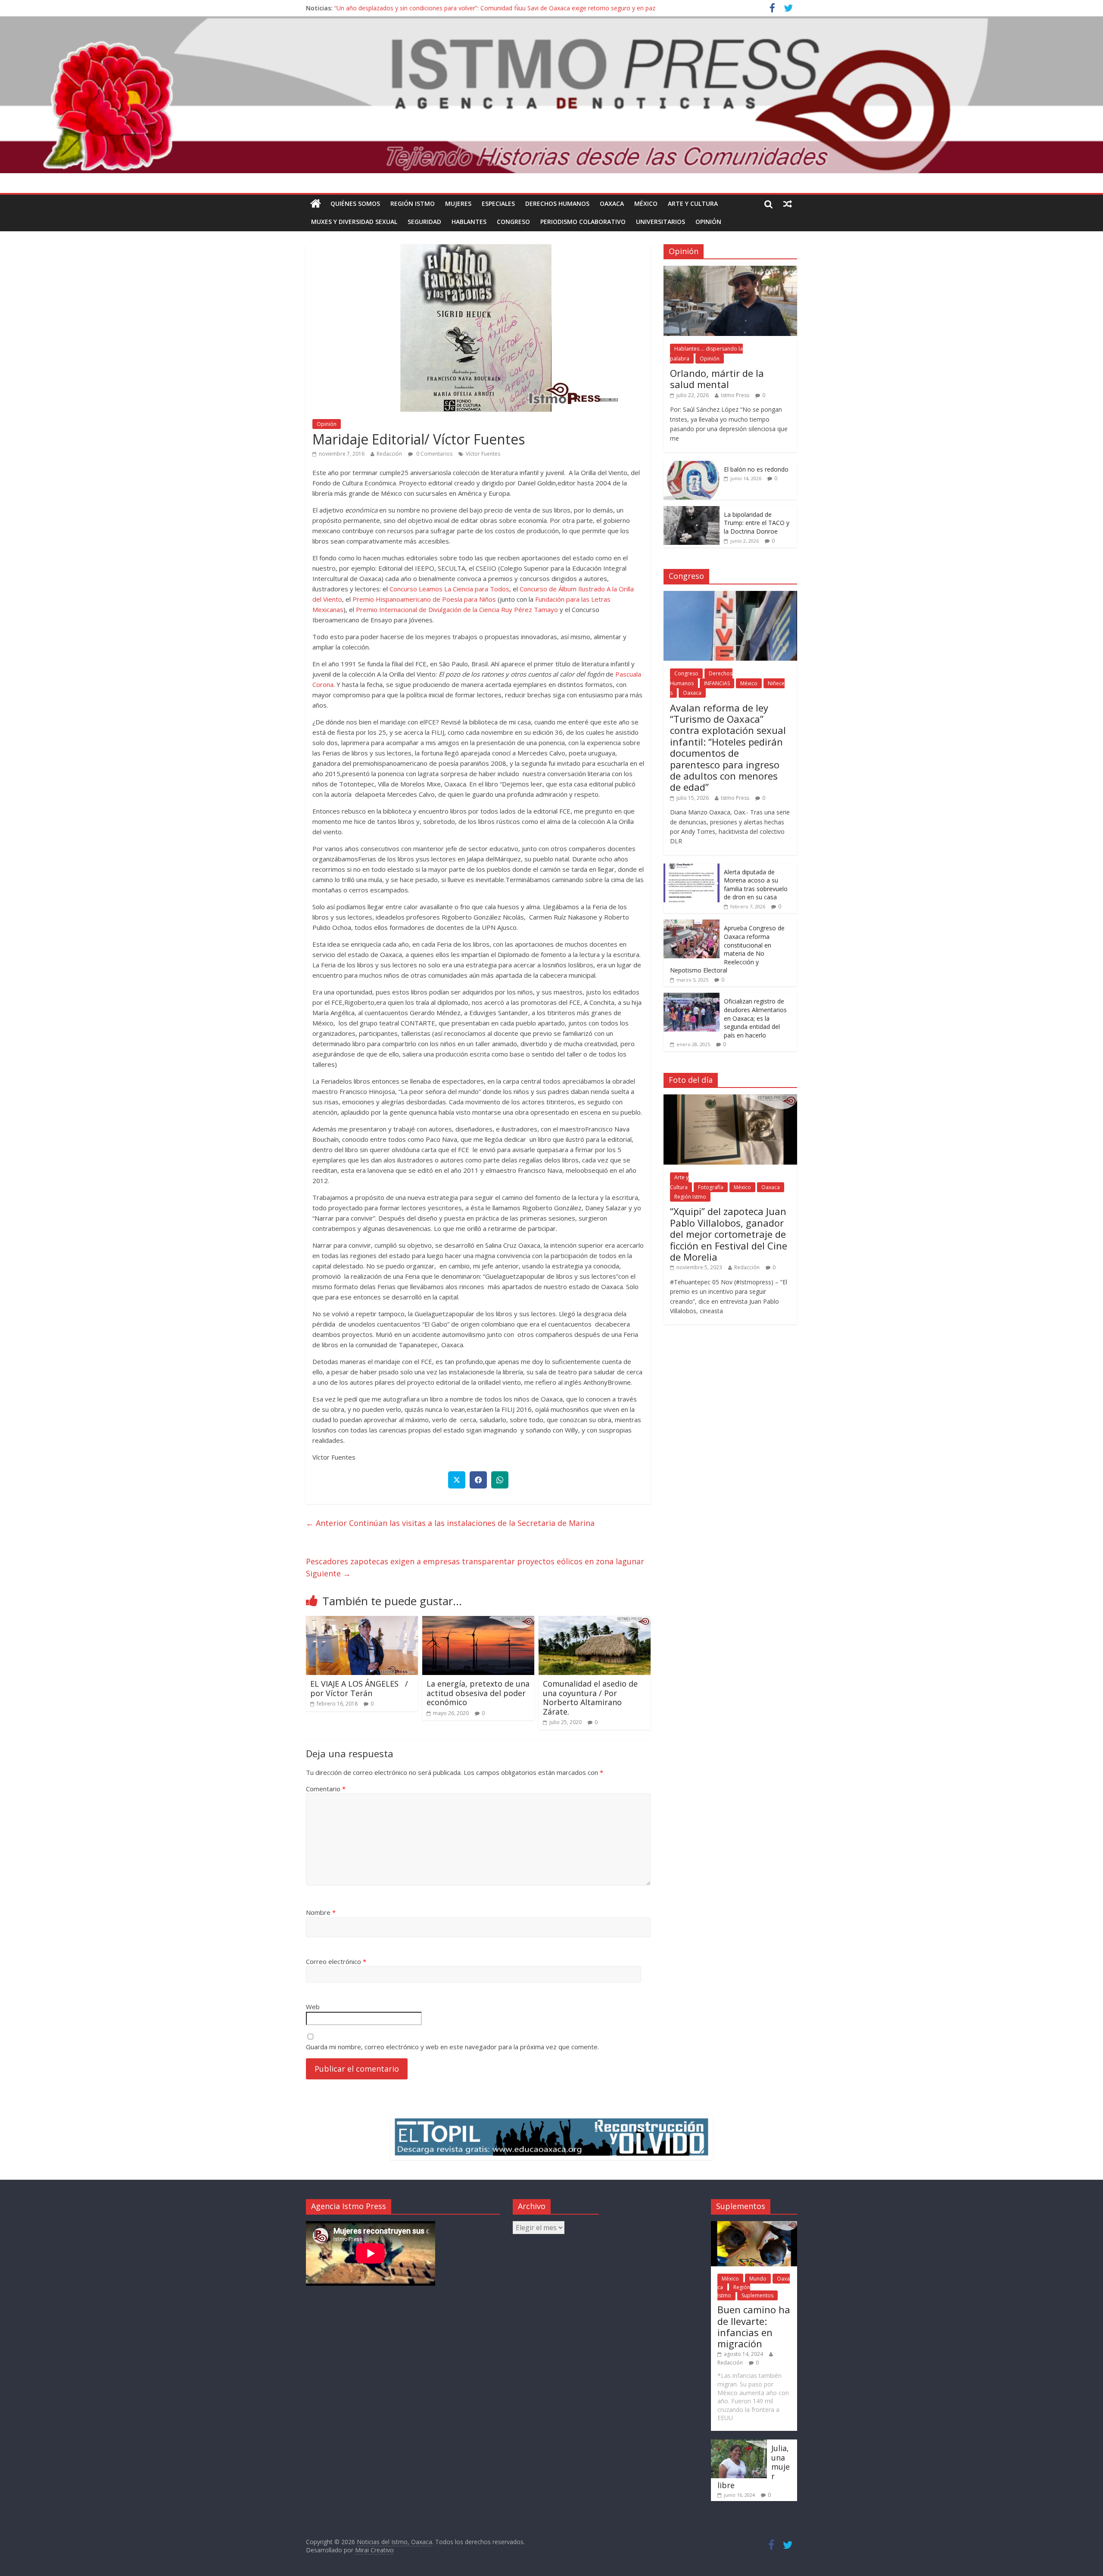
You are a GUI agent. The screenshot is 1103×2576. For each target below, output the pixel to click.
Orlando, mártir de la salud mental (717, 379)
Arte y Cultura (693, 204)
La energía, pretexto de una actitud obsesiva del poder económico (478, 1693)
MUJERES (458, 204)
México (646, 204)
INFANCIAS (717, 683)
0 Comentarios (434, 454)
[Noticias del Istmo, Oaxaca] (551, 95)
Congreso (513, 222)
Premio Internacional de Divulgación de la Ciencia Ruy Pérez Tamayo (457, 609)
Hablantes (469, 222)
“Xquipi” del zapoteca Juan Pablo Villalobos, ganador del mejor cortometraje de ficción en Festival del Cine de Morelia (729, 1234)
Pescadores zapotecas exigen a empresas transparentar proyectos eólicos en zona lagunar (475, 1568)
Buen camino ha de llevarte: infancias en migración (754, 2326)
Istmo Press (735, 395)
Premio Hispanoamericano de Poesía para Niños (424, 599)
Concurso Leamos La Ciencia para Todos (449, 589)
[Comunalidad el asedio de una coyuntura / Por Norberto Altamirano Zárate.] (595, 1621)
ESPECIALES (498, 204)
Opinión (708, 222)
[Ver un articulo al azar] (788, 204)
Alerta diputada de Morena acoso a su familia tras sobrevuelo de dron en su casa (756, 885)
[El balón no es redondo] (692, 465)
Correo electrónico (336, 1961)
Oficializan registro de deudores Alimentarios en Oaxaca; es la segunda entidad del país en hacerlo (755, 1018)
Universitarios (661, 222)
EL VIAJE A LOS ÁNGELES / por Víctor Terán (359, 1688)
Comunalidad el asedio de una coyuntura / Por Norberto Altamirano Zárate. (590, 1698)
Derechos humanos (557, 204)
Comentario (326, 1789)
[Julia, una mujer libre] (739, 2444)
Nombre (321, 1912)
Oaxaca (612, 204)
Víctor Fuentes (483, 454)
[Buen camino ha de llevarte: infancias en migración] (754, 2225)
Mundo (758, 2279)
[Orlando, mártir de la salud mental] (730, 270)
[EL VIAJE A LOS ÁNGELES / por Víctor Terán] (362, 1621)
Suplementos (757, 2295)
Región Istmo (413, 204)
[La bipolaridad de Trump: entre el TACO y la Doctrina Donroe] (692, 511)
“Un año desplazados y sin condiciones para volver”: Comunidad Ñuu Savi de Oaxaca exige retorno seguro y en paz (495, 9)
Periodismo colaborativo (583, 222)
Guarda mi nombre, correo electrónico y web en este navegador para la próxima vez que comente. (452, 2047)
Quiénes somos (355, 204)
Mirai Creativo (374, 2550)
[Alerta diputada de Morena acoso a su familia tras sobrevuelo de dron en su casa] (692, 868)
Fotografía (711, 1187)
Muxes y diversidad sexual (354, 222)
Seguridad (424, 222)
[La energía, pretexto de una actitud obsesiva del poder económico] (478, 1621)
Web (313, 2007)
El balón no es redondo (756, 469)
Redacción (389, 454)
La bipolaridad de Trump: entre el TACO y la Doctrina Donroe (757, 523)
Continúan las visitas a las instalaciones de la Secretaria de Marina (450, 1523)
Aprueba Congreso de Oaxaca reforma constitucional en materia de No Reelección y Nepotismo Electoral (727, 949)
